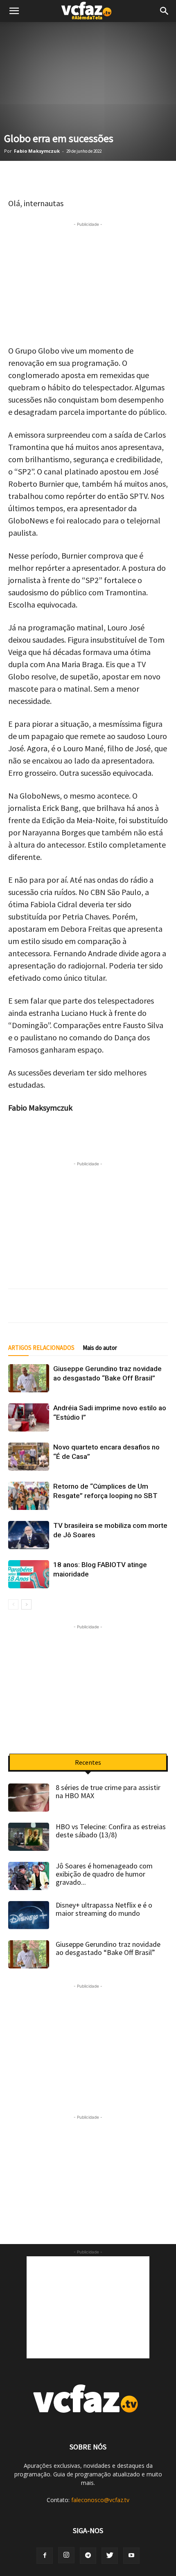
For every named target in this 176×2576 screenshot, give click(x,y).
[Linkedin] (98, 178)
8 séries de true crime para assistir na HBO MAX (108, 1791)
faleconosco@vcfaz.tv (100, 2500)
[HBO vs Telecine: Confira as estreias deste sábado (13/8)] (29, 1837)
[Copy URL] (139, 178)
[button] (165, 11)
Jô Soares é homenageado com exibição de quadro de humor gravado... (104, 1874)
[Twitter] (37, 178)
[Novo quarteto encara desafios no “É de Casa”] (29, 1457)
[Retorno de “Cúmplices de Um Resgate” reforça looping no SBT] (29, 1496)
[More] (160, 178)
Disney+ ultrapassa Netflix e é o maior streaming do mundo (104, 1909)
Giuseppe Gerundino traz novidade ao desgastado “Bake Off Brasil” (108, 1948)
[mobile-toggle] (14, 11)
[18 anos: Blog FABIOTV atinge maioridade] (29, 1574)
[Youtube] (131, 2556)
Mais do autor (100, 1348)
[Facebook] (57, 178)
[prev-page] (13, 1604)
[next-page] (26, 1604)
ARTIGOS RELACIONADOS (41, 1348)
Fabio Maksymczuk (37, 151)
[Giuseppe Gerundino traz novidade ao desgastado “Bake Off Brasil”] (29, 1378)
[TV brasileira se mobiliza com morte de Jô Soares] (29, 1535)
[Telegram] (78, 178)
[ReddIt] (119, 178)
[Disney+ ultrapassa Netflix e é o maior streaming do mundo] (29, 1915)
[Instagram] (66, 2555)
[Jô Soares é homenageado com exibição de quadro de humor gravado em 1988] (29, 1876)
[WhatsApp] (16, 178)
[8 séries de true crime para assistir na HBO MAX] (29, 1798)
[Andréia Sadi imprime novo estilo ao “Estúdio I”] (29, 1417)
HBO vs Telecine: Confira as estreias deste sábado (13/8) (111, 1831)
